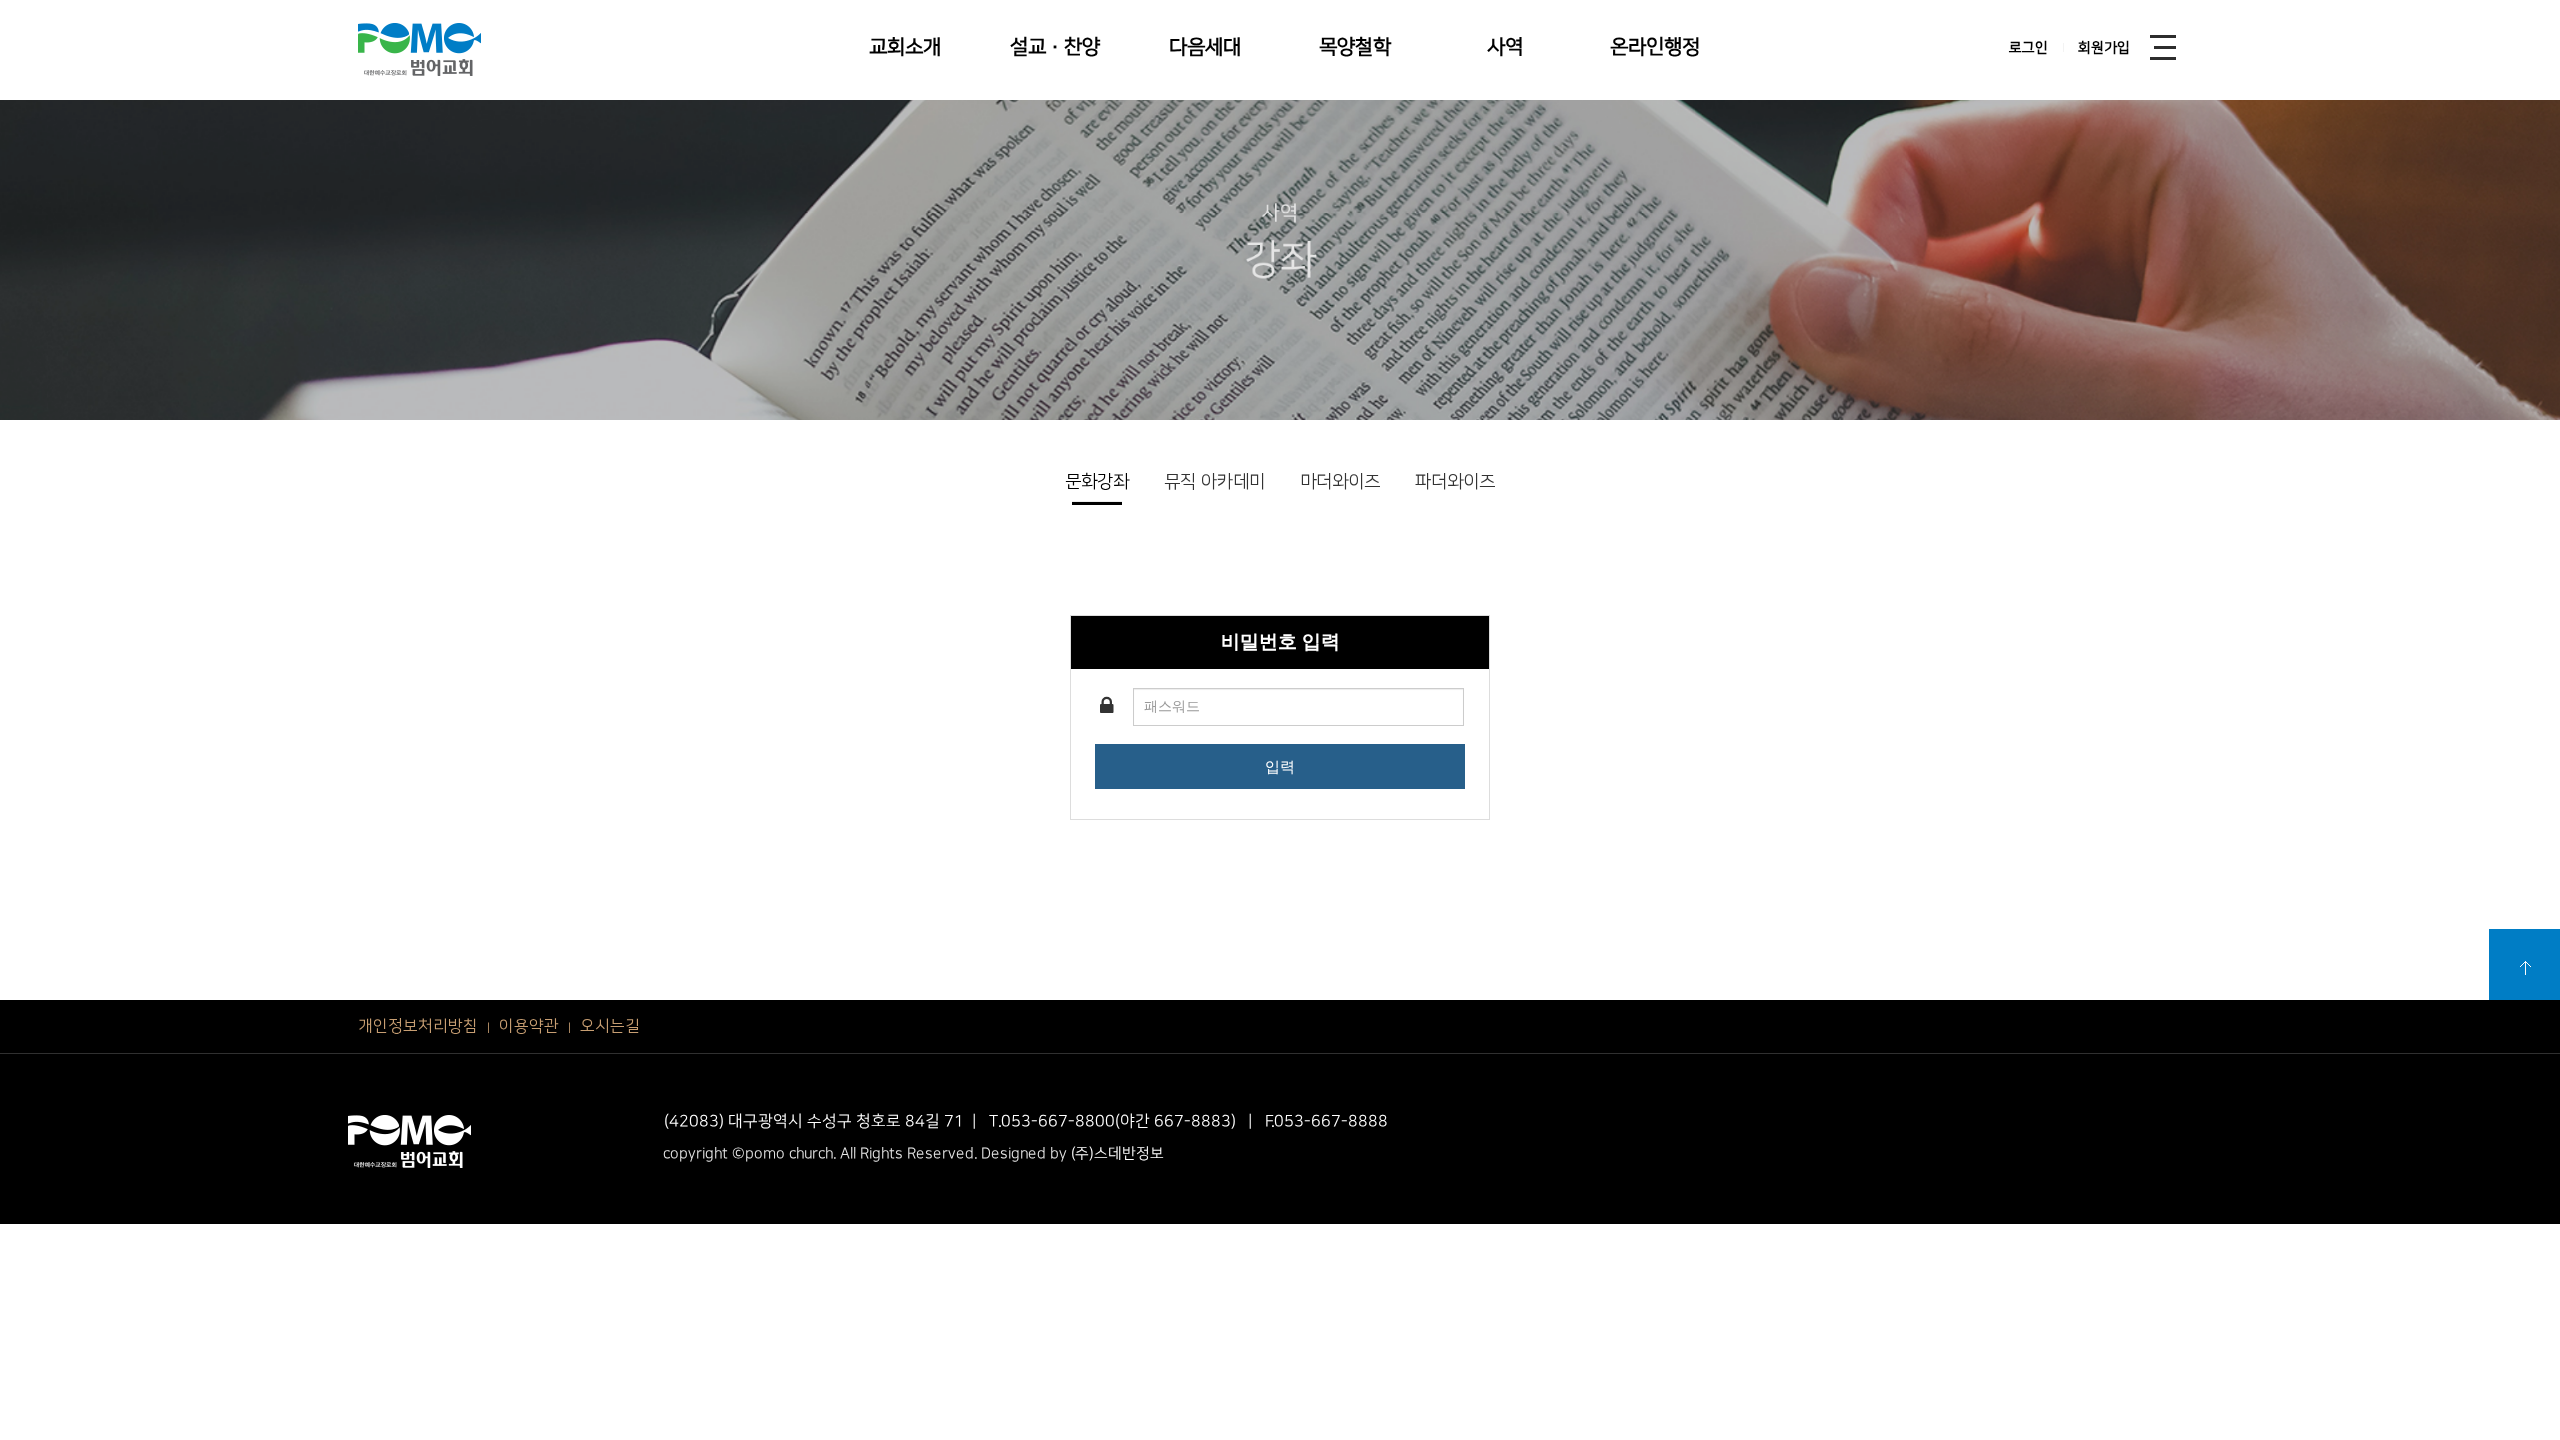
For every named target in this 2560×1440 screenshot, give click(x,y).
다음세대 (1205, 47)
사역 (1505, 47)
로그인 (2028, 48)
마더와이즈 (1340, 482)
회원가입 (2104, 48)
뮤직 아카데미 (1214, 482)
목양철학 (1355, 47)
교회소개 (905, 47)
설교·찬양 (1055, 47)
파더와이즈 (1455, 482)
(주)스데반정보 (1117, 1153)
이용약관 (529, 1026)
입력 (1280, 766)
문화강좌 (1097, 482)
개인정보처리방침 (418, 1026)
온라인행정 (1655, 47)
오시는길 (610, 1026)
